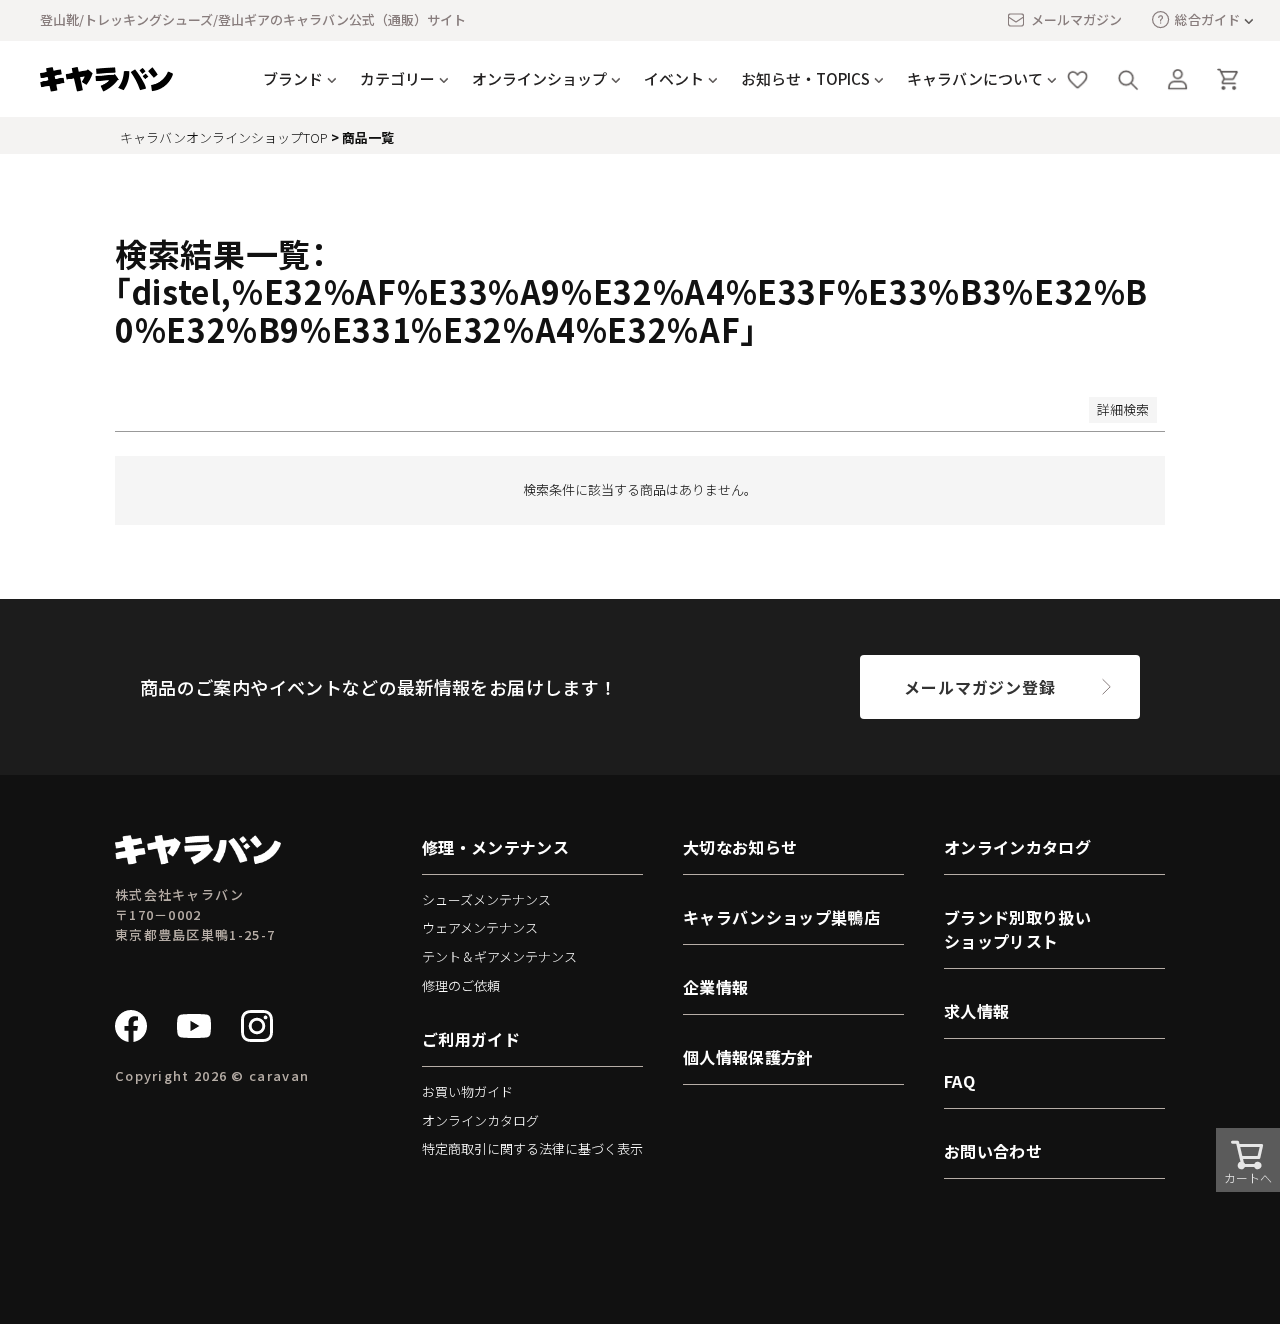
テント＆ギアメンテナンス (499, 956)
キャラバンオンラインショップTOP (224, 137)
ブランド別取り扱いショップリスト (1017, 929)
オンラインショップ (539, 78)
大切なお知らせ (740, 847)
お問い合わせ (993, 1151)
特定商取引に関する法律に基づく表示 (532, 1148)
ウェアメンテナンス (480, 927)
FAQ (959, 1081)
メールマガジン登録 (979, 687)
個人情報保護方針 (748, 1057)
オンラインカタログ (480, 1120)
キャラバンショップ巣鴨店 (781, 917)
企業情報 (715, 987)
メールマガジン (1076, 19)
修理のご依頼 (461, 985)
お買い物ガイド (467, 1091)
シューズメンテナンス (486, 899)
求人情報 (976, 1011)
